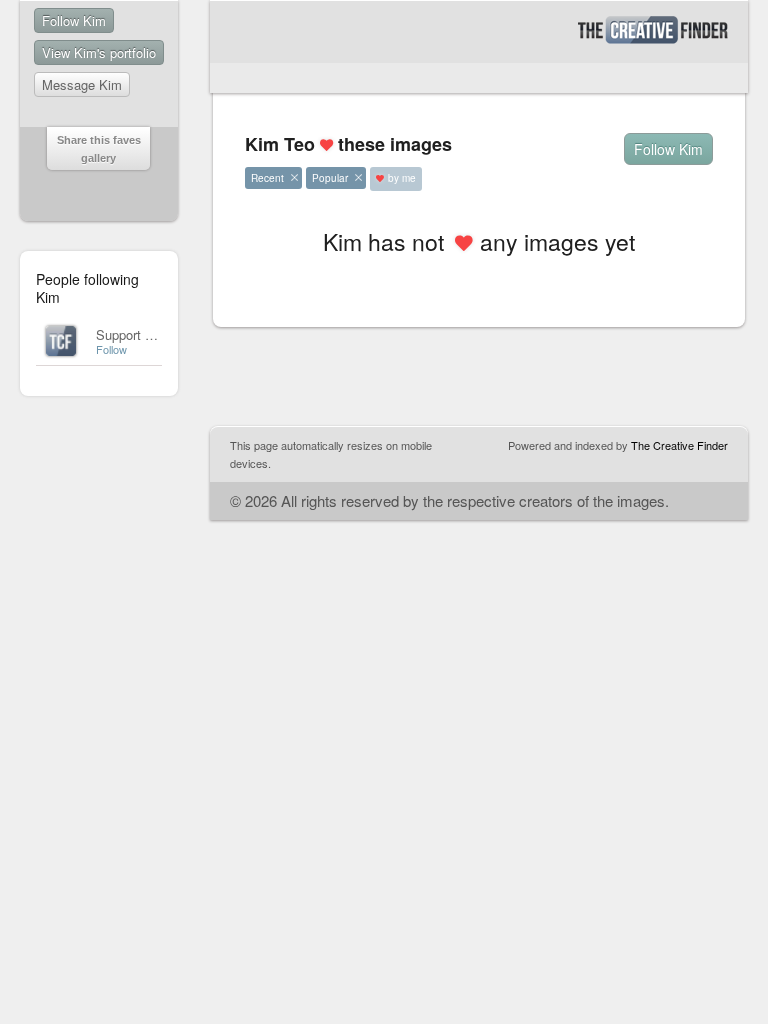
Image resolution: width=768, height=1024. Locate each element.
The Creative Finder (679, 445)
